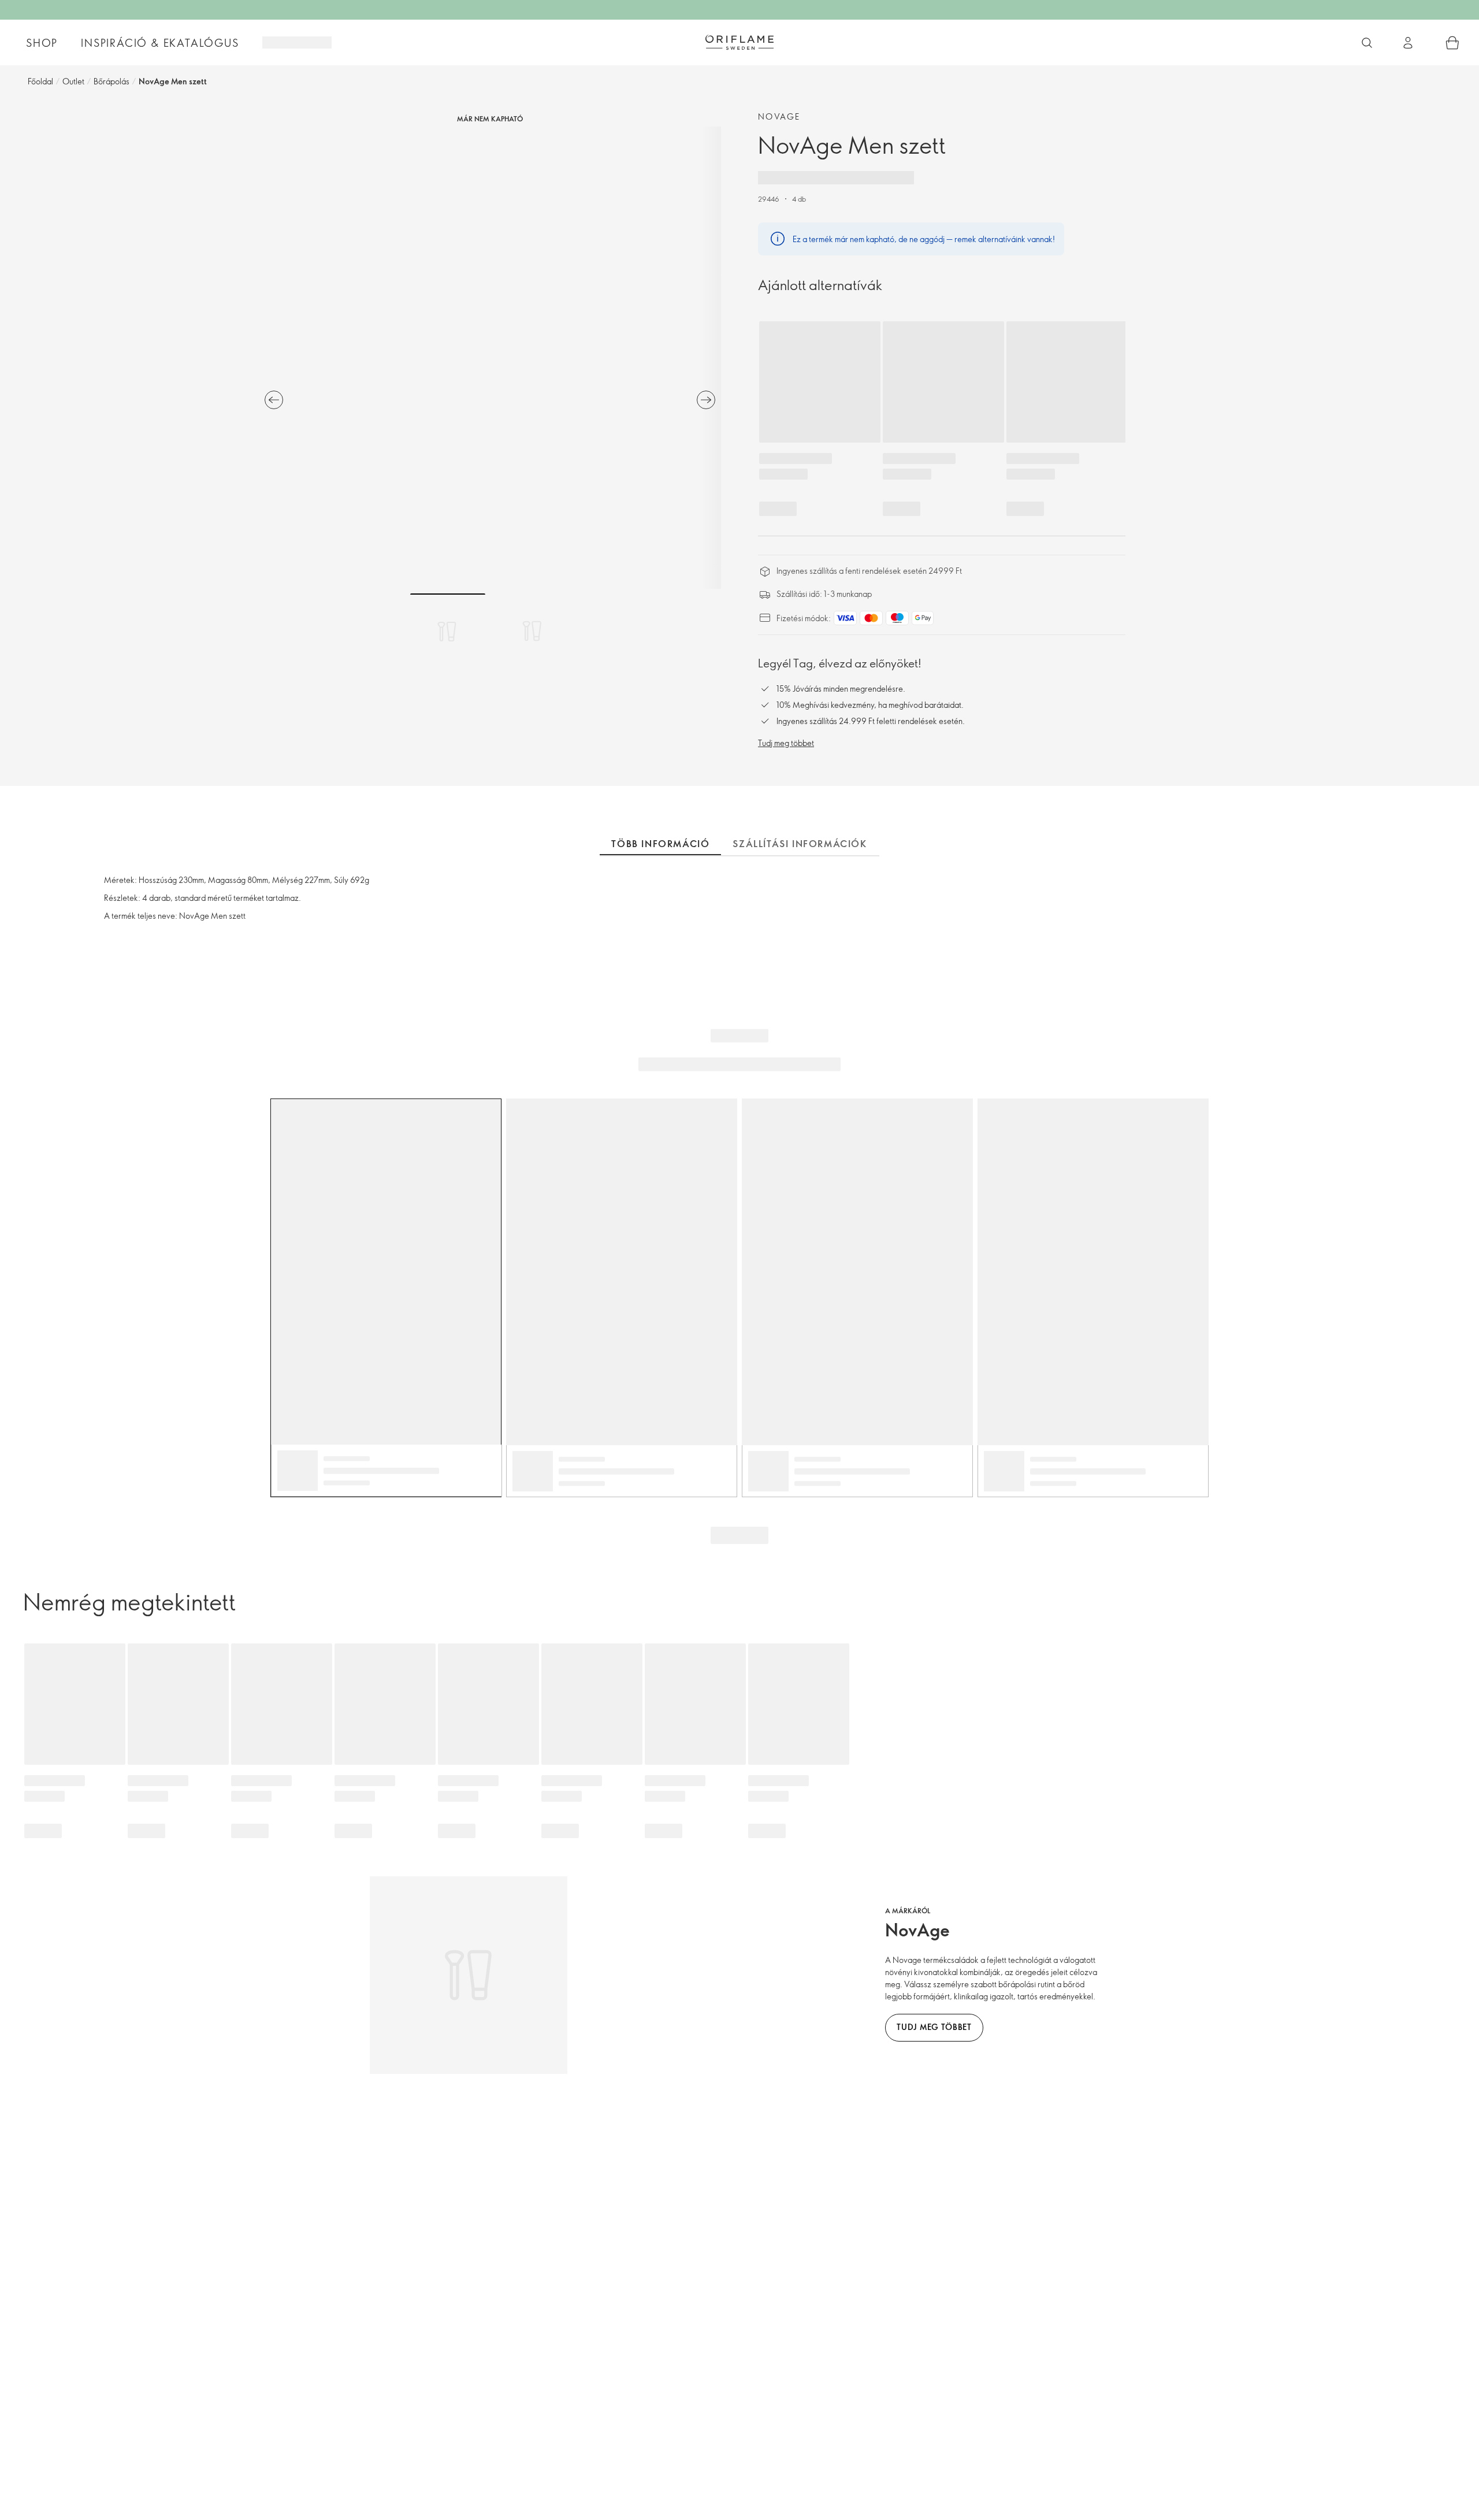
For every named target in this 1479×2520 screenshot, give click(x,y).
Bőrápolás (112, 81)
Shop (42, 43)
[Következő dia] (706, 400)
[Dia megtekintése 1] (448, 631)
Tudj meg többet (786, 743)
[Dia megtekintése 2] (532, 631)
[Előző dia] (274, 400)
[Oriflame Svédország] (739, 42)
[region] (490, 358)
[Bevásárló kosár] (1452, 43)
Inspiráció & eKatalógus (160, 43)
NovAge (779, 116)
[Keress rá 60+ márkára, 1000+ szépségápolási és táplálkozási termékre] (1367, 43)
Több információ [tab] (660, 844)
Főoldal (40, 81)
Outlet (73, 81)
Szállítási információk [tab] (800, 844)
